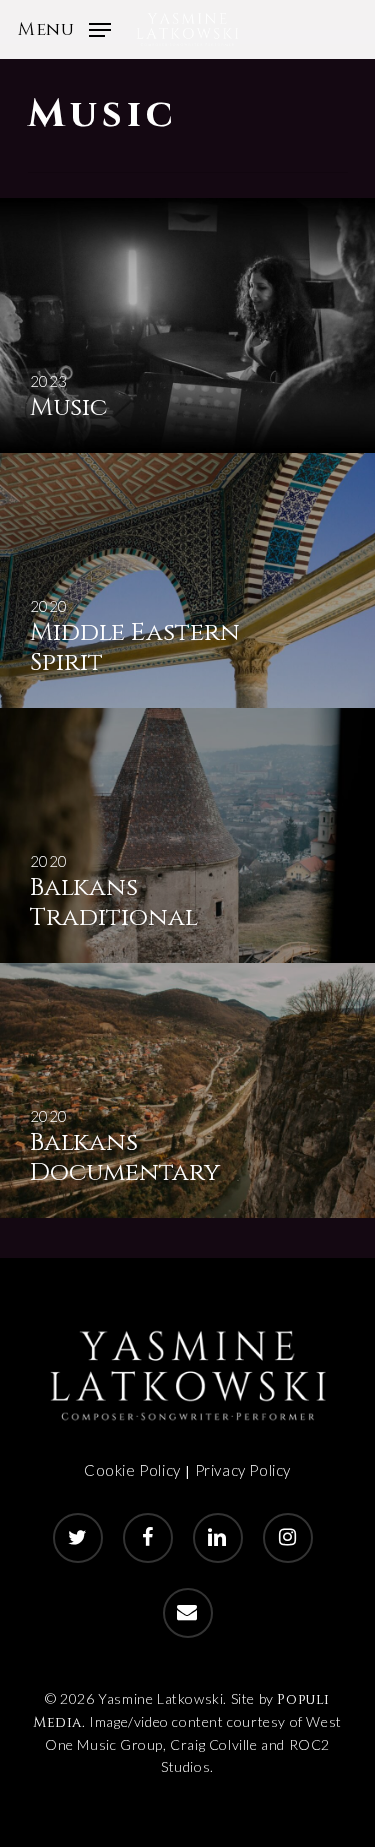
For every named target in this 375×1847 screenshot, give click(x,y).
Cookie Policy (132, 1470)
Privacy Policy (243, 1470)
